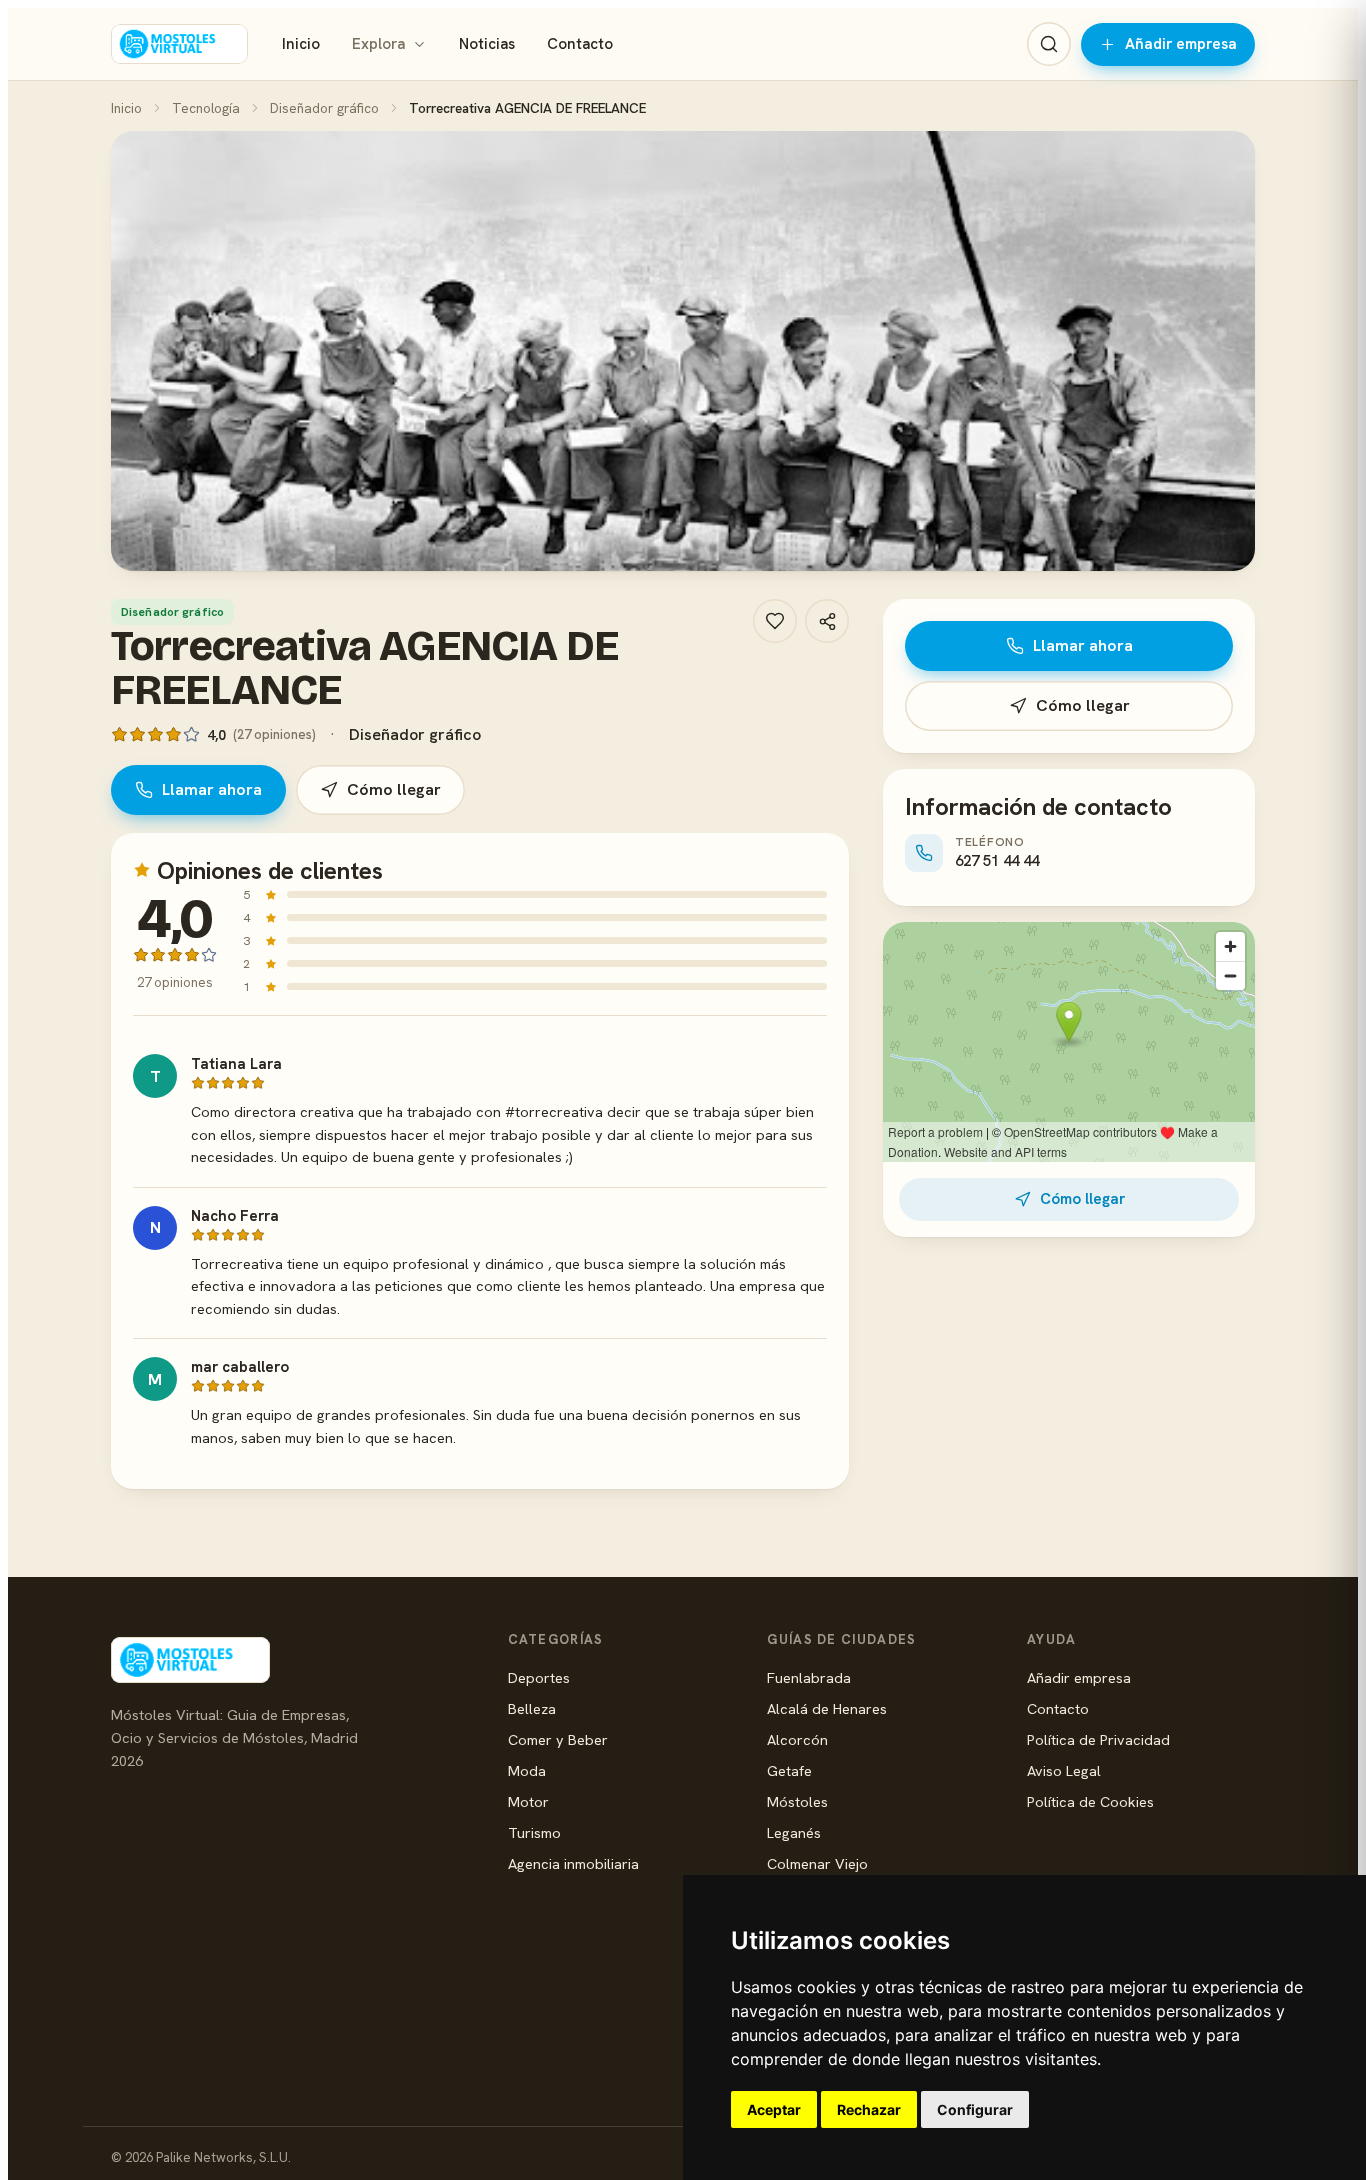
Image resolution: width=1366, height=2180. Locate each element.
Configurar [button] (975, 2109)
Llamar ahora (212, 789)
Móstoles (797, 1801)
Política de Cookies (1090, 1801)
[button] (683, 351)
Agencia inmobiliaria (573, 1863)
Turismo (534, 1832)
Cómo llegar (394, 789)
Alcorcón (797, 1739)
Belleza (532, 1708)
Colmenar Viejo (817, 1863)
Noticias (487, 44)
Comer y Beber (558, 1739)
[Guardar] (775, 621)
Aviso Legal (1064, 1770)
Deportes (539, 1677)
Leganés (794, 1832)
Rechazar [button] (869, 2109)
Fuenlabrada (809, 1677)
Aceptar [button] (774, 2109)
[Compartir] (827, 621)
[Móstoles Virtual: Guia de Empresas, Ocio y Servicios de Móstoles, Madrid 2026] (179, 44)
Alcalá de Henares (827, 1708)
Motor (528, 1801)
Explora (378, 44)
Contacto (580, 44)
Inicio (301, 44)
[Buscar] (1049, 44)
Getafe (789, 1770)
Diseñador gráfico (324, 108)
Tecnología (206, 108)
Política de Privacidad (1098, 1739)
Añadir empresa (1181, 44)
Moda (527, 1770)
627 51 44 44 (997, 861)
